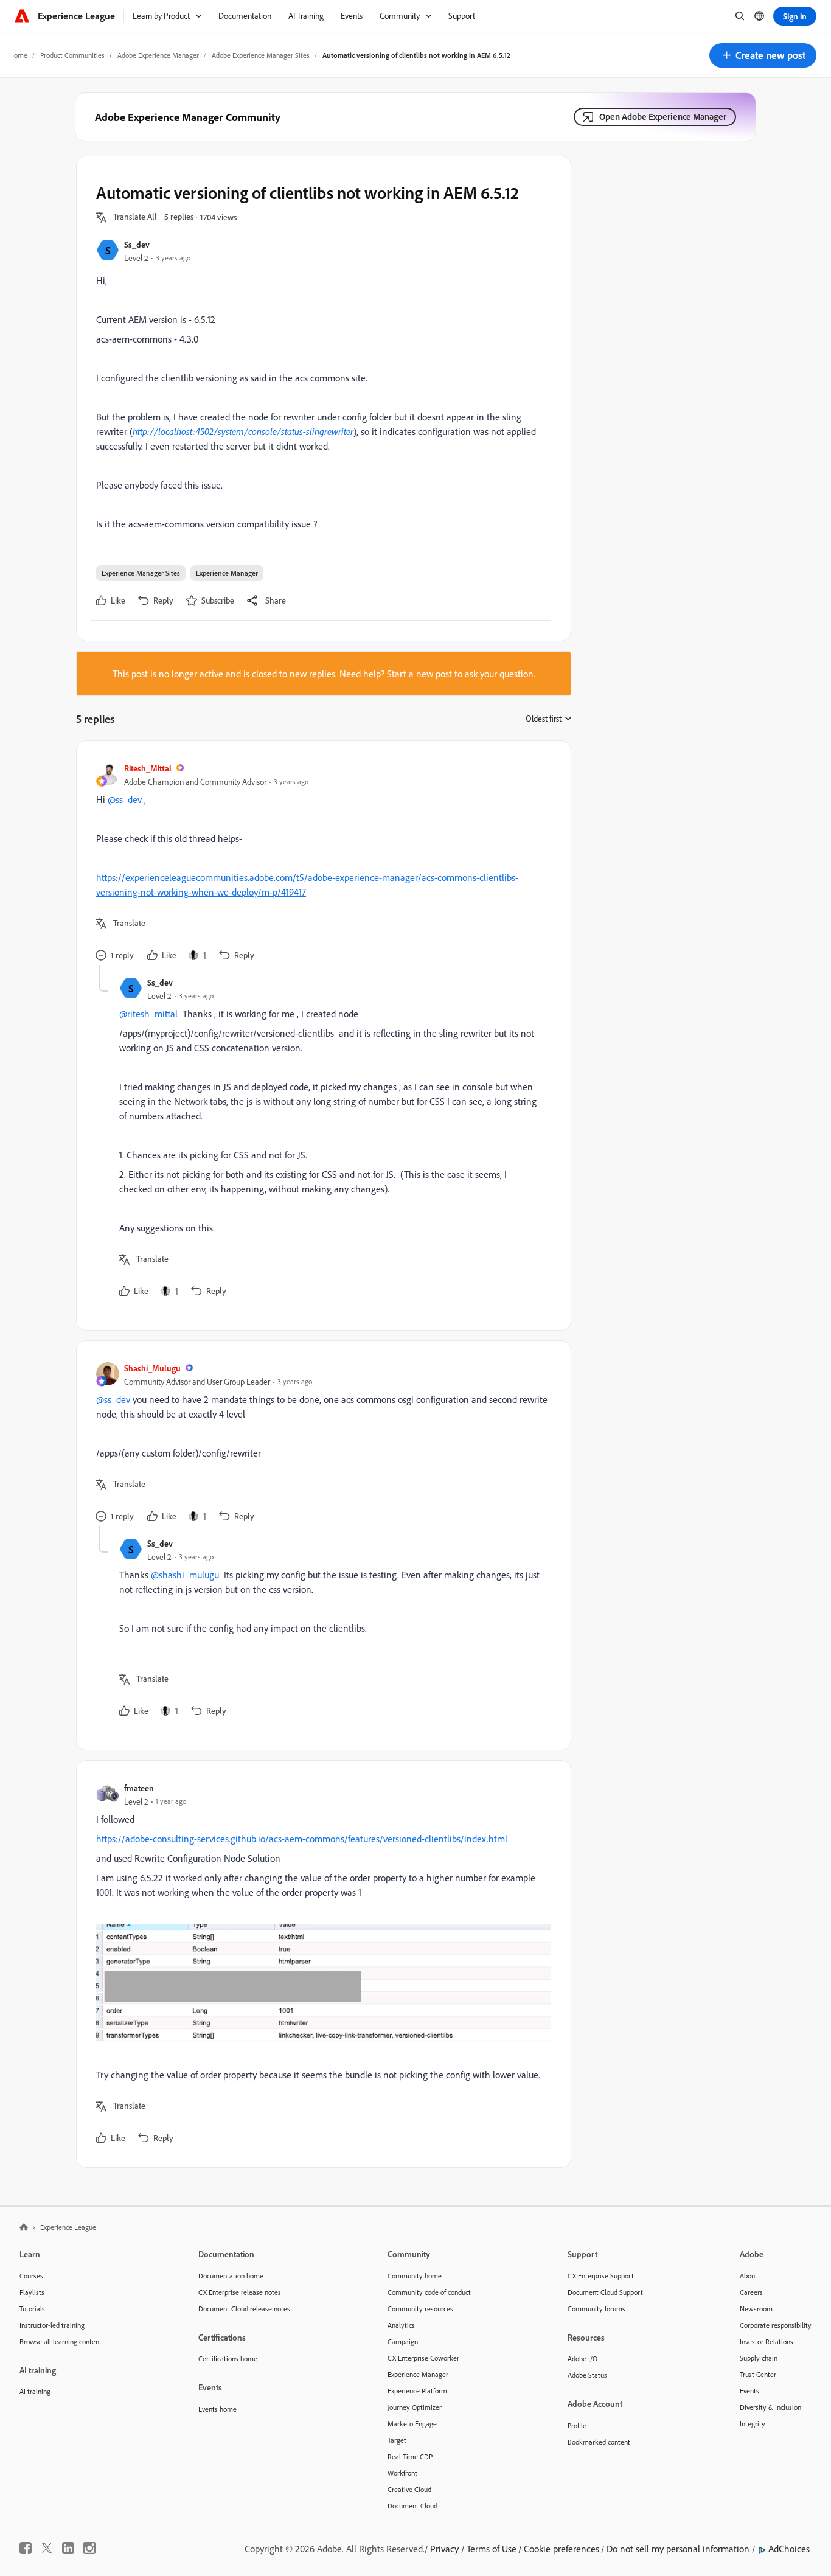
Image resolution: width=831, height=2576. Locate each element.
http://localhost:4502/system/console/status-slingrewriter (243, 431)
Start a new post (419, 674)
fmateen (139, 1788)
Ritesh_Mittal (148, 768)
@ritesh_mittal (148, 1014)
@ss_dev (125, 799)
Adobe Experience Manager (158, 55)
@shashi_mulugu (185, 1575)
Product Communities (72, 55)
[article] (321, 863)
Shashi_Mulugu (152, 1368)
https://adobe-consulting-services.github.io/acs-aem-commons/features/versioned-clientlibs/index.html (302, 1839)
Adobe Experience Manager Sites (261, 55)
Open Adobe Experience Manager (663, 117)
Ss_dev (137, 244)
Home (18, 55)
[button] (763, 55)
